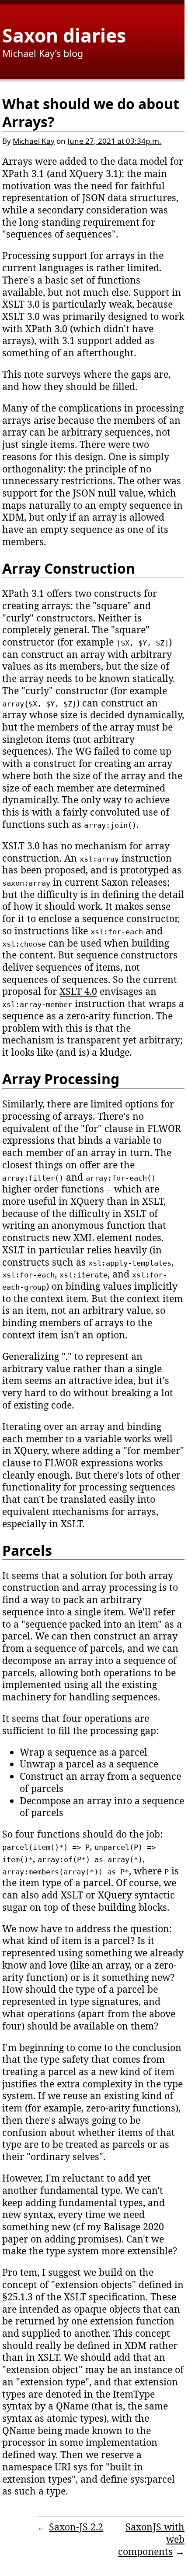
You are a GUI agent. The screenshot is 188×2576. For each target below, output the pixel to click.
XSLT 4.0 (78, 991)
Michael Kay (34, 141)
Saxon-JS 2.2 (76, 2527)
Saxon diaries (64, 35)
